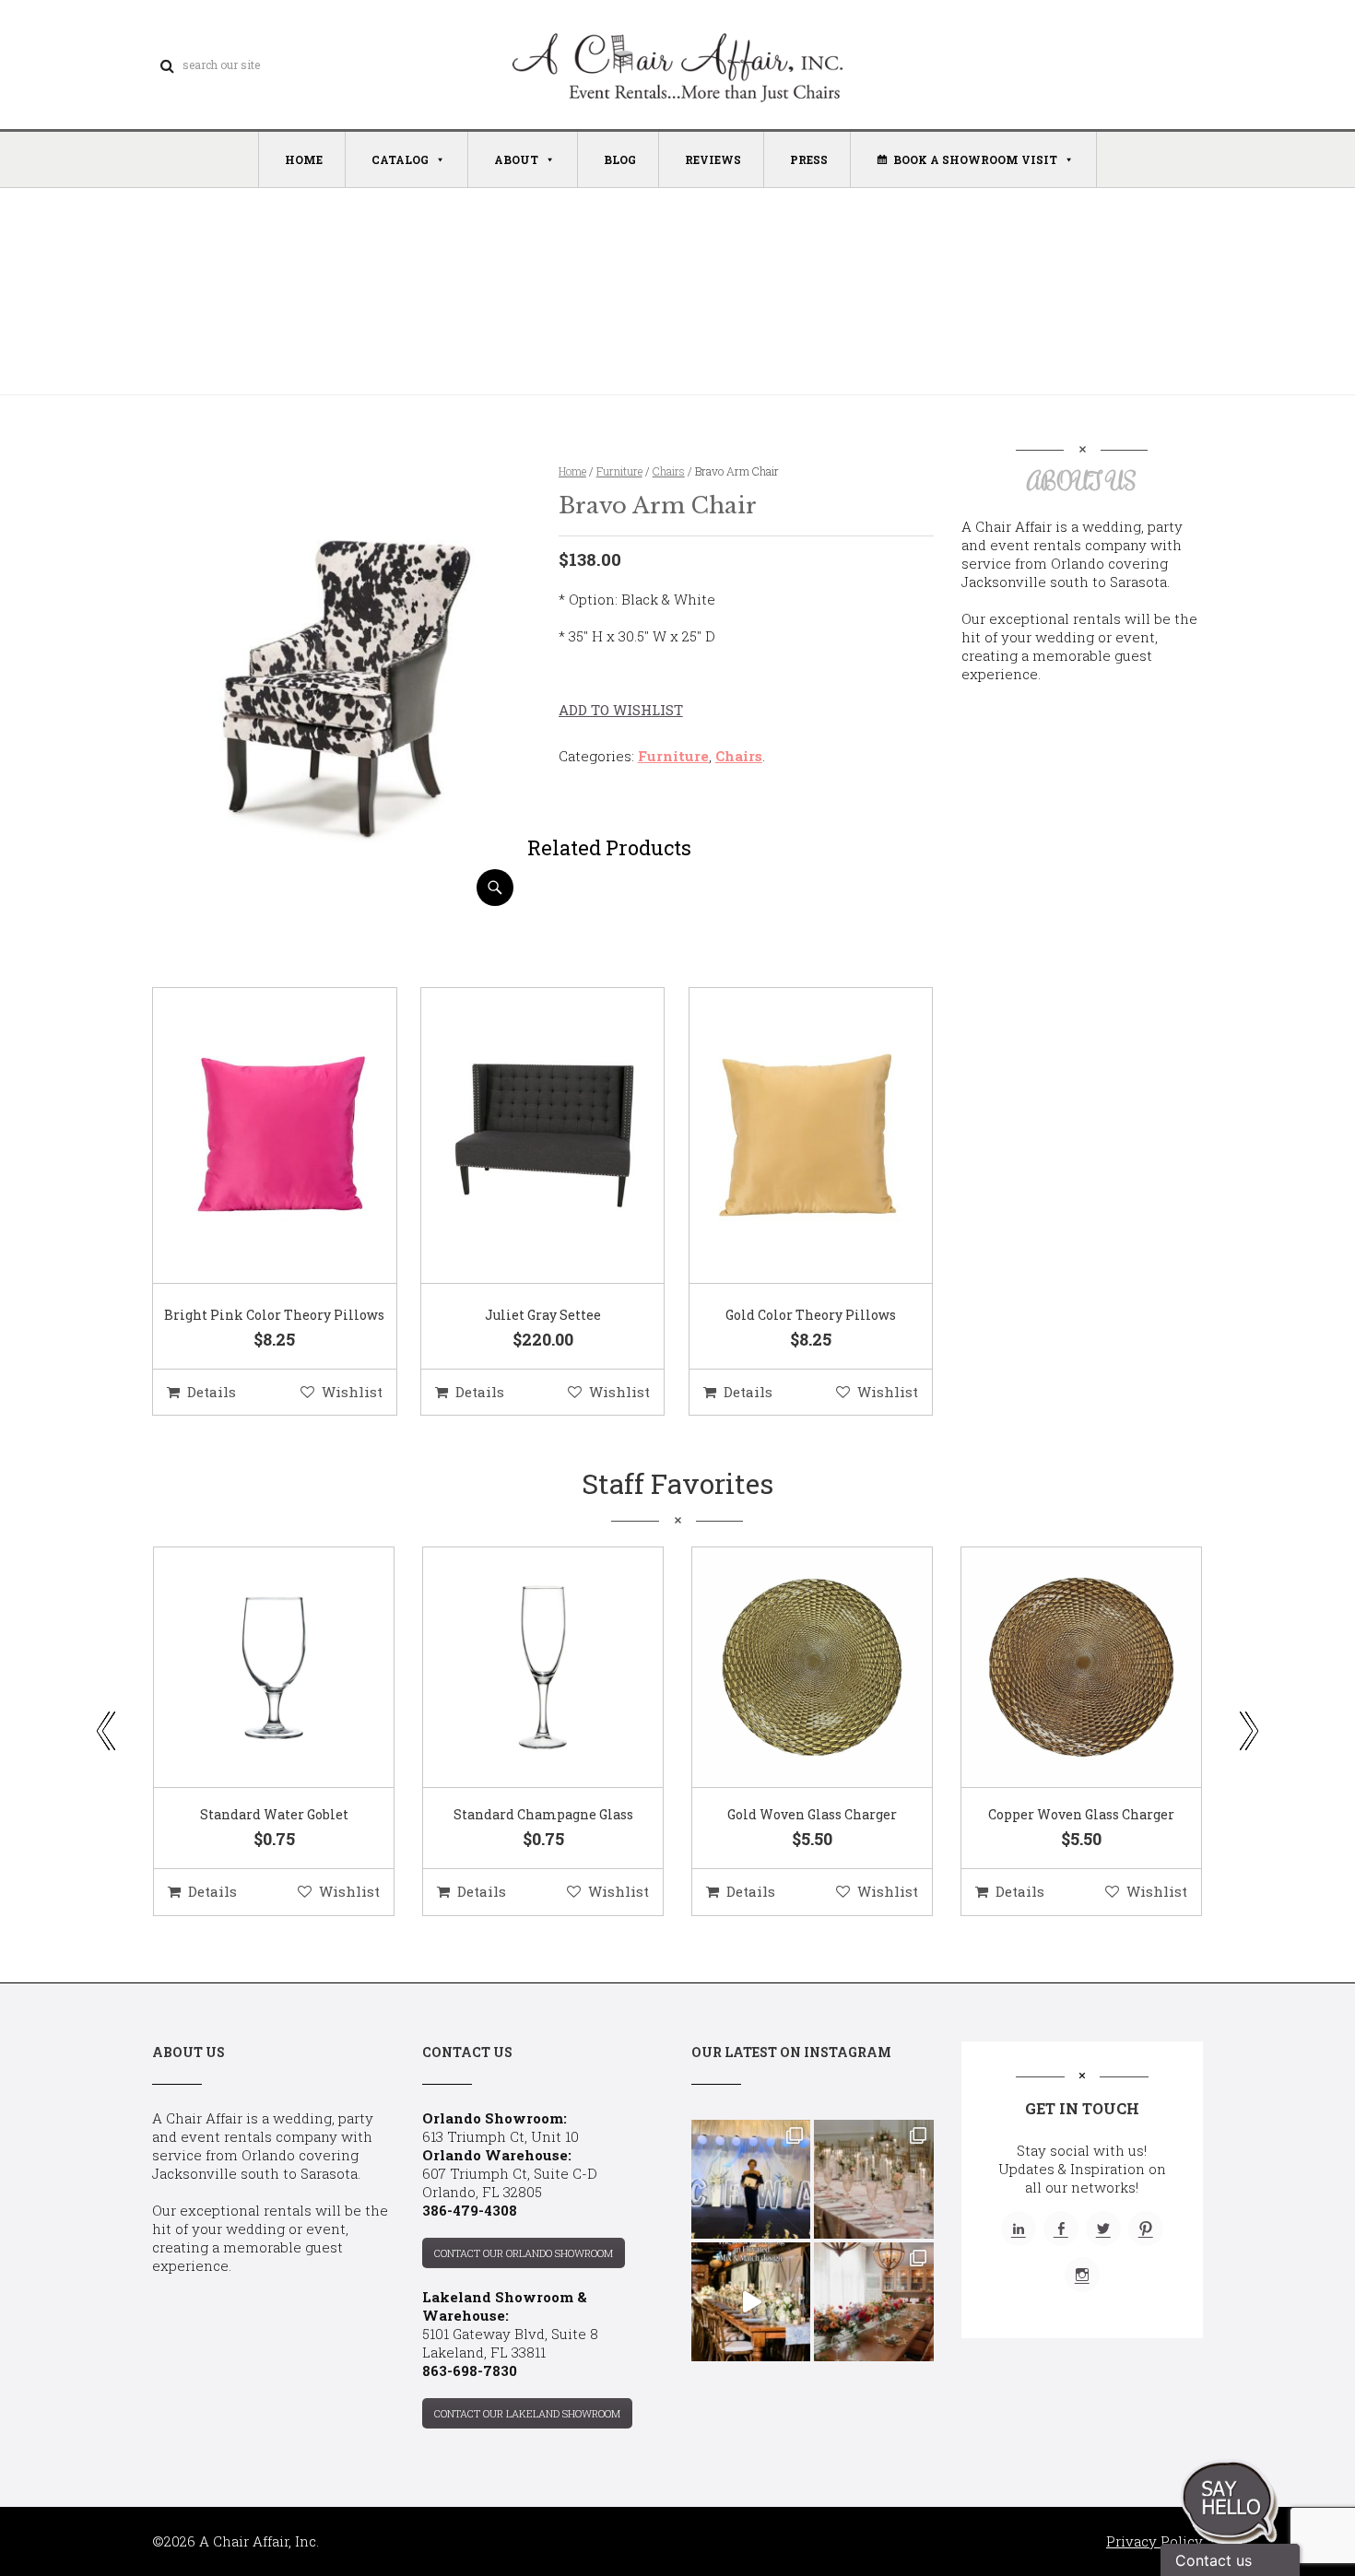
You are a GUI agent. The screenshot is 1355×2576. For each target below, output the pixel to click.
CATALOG (400, 159)
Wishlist (352, 1392)
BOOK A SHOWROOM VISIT (975, 159)
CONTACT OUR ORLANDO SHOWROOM (524, 2253)
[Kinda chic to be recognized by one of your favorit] (751, 2179)
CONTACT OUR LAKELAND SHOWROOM (527, 2413)
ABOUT (516, 159)
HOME (304, 159)
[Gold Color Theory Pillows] (788, 1136)
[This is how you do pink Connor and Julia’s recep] (873, 2179)
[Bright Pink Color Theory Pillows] (252, 1136)
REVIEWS (713, 159)
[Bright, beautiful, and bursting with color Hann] (873, 2302)
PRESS (809, 159)
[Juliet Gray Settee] (520, 1136)
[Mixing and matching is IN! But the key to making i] (751, 2302)
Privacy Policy (1155, 2541)
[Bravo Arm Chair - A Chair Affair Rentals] (340, 899)
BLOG (620, 159)
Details (212, 1392)
